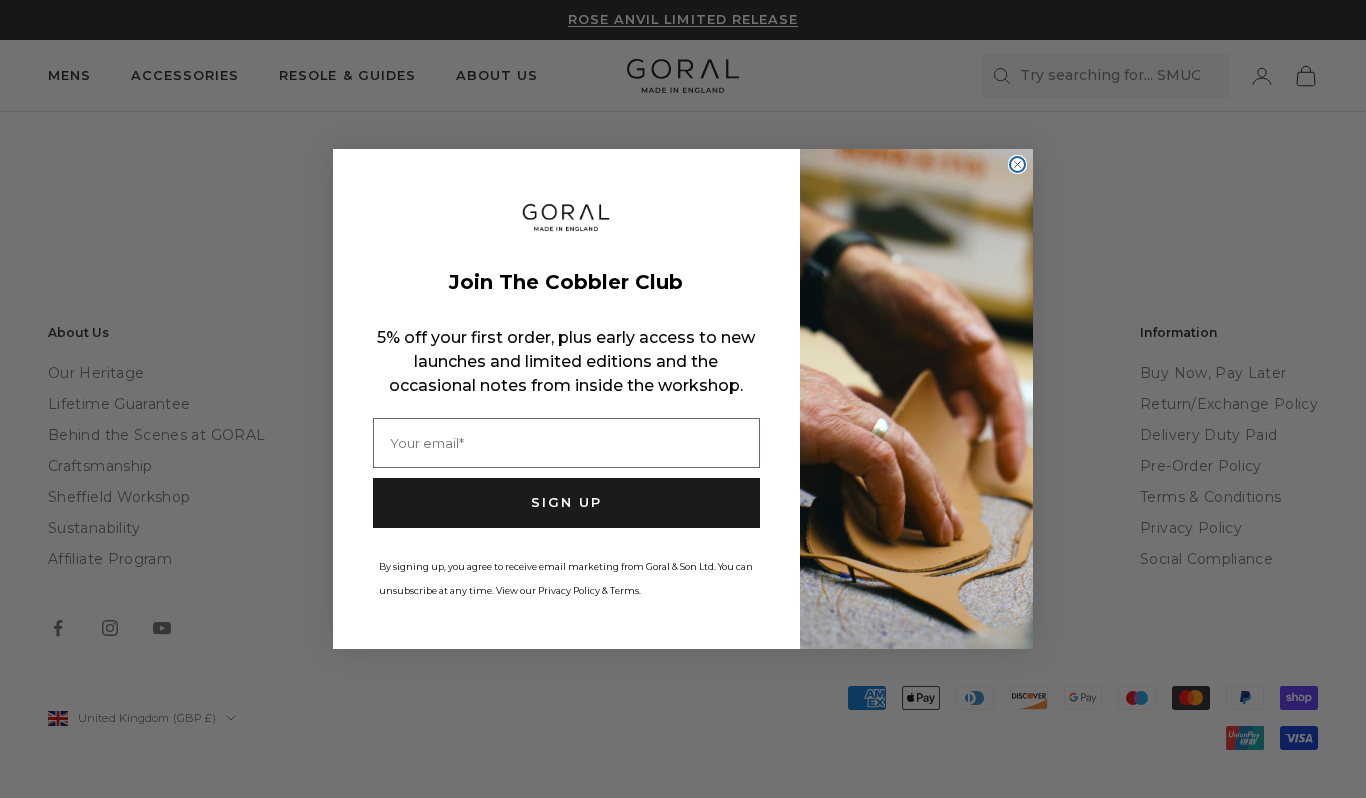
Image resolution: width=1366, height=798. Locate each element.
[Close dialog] (1017, 164)
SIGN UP (566, 502)
